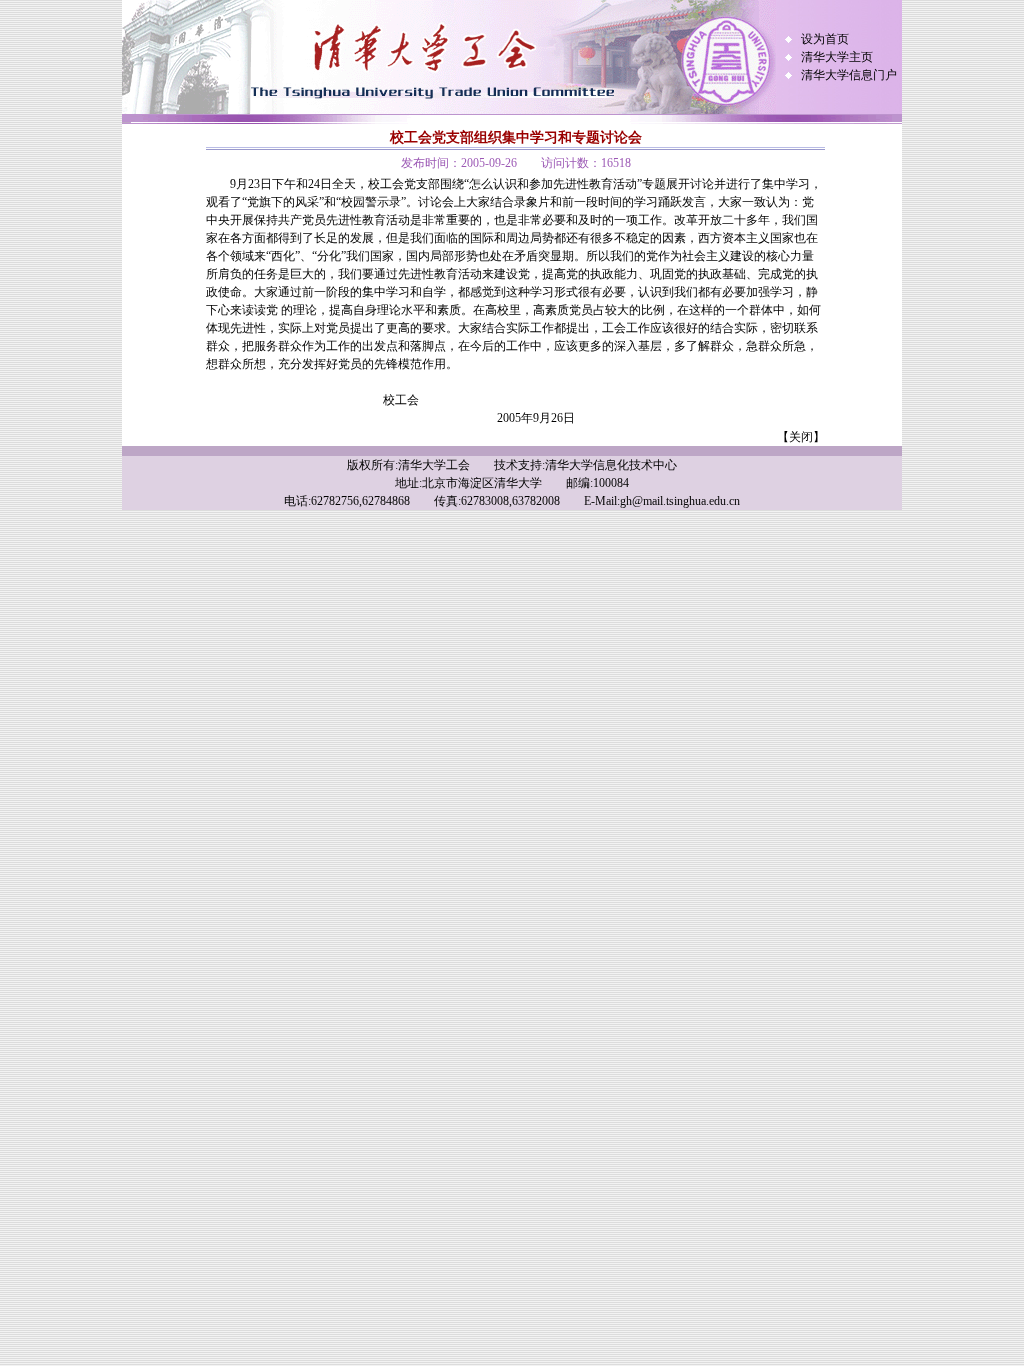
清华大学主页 (837, 57)
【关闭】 (801, 437)
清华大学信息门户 (849, 75)
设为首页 (825, 39)
